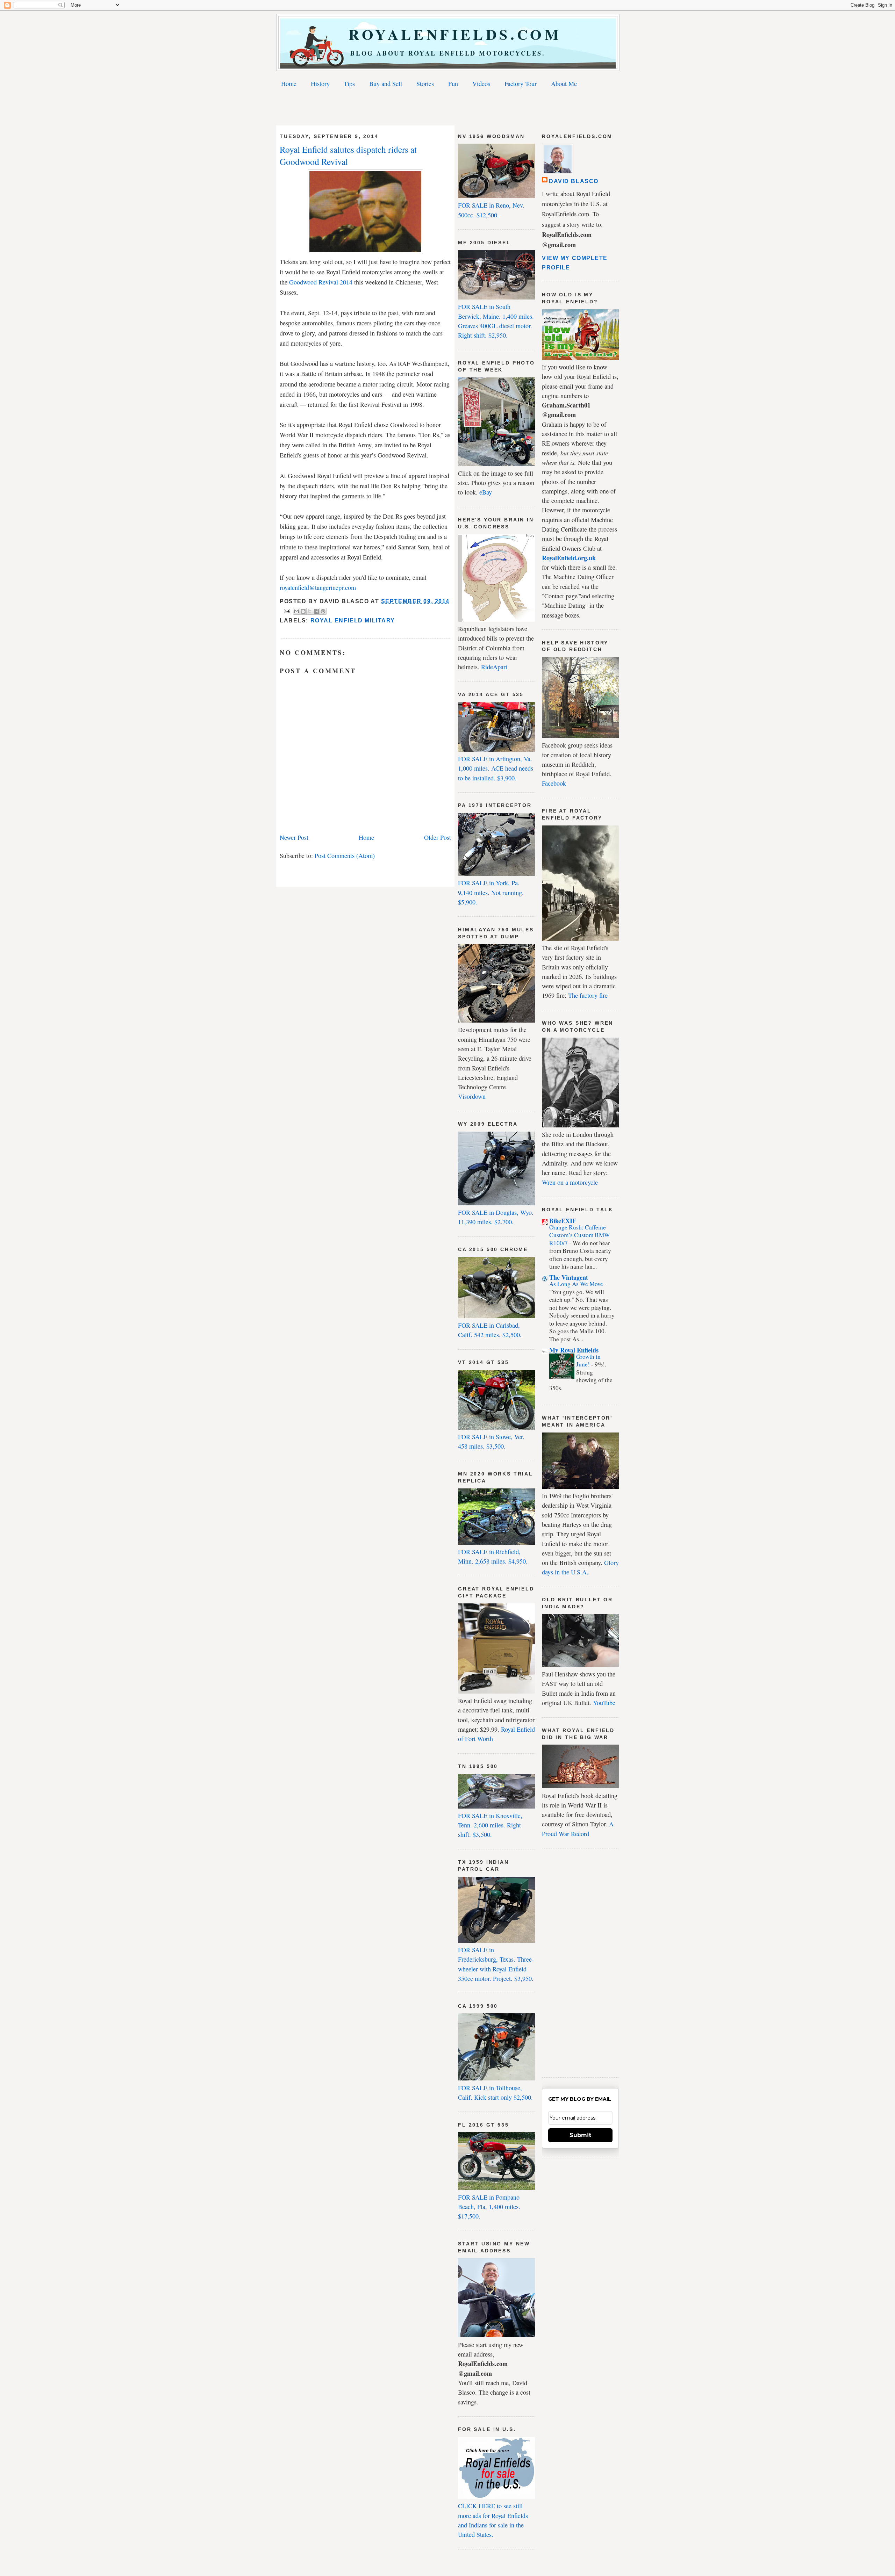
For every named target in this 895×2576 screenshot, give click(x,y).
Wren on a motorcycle (570, 1182)
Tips (349, 84)
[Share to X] (310, 611)
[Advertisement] (447, 108)
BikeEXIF (563, 1221)
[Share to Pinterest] (323, 611)
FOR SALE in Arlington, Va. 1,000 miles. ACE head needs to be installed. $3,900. (496, 768)
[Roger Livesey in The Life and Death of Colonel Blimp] (365, 252)
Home (289, 84)
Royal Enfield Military (353, 620)
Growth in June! (588, 1360)
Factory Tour (521, 84)
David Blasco (574, 181)
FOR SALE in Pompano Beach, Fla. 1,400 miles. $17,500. (489, 2207)
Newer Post (294, 837)
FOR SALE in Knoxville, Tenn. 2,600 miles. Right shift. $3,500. (490, 1825)
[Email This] (296, 611)
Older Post (438, 837)
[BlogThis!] (303, 611)
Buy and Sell (386, 84)
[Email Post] (287, 611)
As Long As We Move (577, 1284)
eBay (486, 492)
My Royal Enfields (574, 1350)
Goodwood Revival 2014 (321, 282)
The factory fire (588, 995)
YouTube (604, 1703)
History (320, 84)
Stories (425, 84)
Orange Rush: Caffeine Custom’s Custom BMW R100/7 (579, 1235)
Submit (580, 2135)
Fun (453, 84)
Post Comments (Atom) (345, 856)
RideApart (494, 667)
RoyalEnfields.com (448, 34)
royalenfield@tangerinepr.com (318, 587)
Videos (481, 84)
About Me (564, 84)
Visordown (472, 1096)
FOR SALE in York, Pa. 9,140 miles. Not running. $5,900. (491, 892)
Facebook (554, 783)
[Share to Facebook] (316, 611)
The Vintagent (569, 1277)
